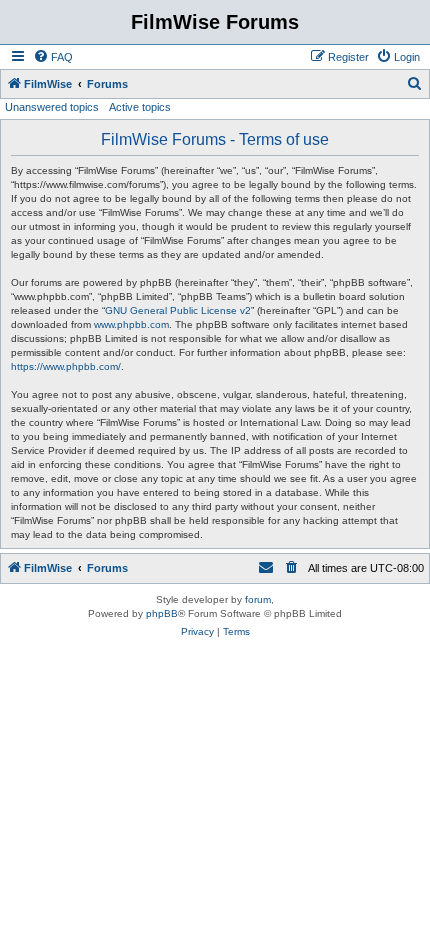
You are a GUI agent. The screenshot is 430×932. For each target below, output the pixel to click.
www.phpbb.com (131, 324)
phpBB (162, 613)
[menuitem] (53, 57)
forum (258, 599)
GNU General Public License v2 (178, 310)
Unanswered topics (52, 107)
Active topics (140, 107)
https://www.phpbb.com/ (66, 366)
